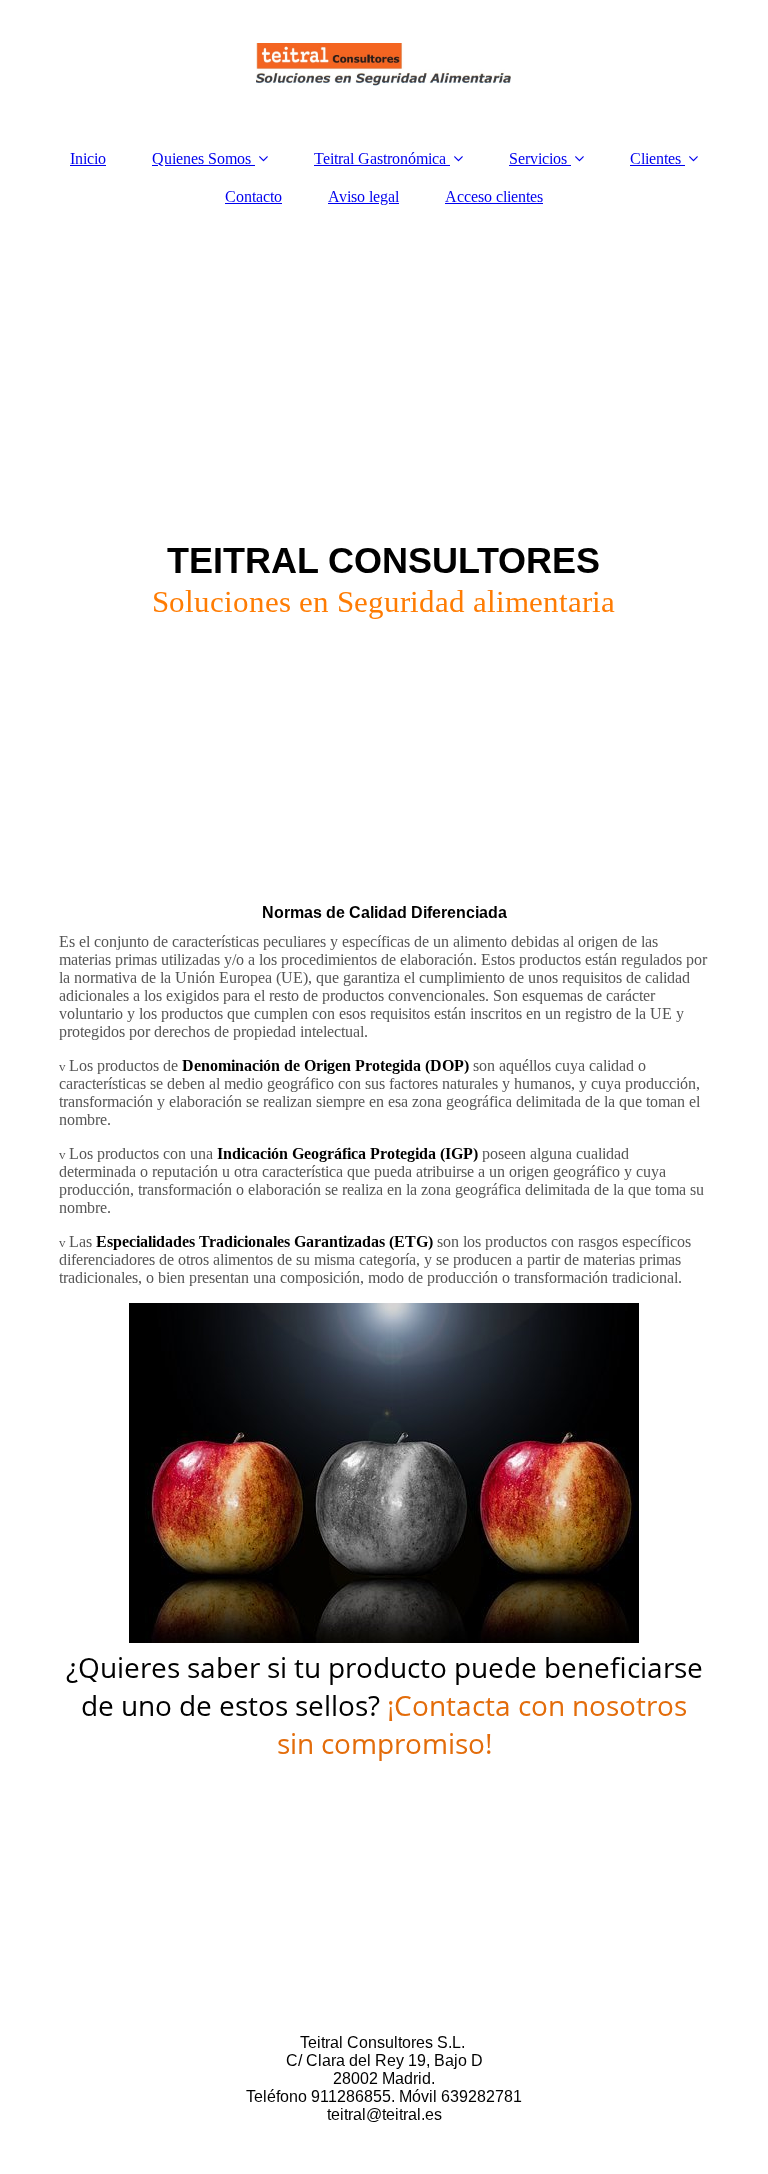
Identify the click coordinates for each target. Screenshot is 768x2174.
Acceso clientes (494, 196)
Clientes (655, 158)
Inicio (88, 158)
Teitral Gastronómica (380, 158)
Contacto (253, 196)
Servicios (538, 158)
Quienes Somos (201, 158)
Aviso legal (363, 196)
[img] (384, 65)
